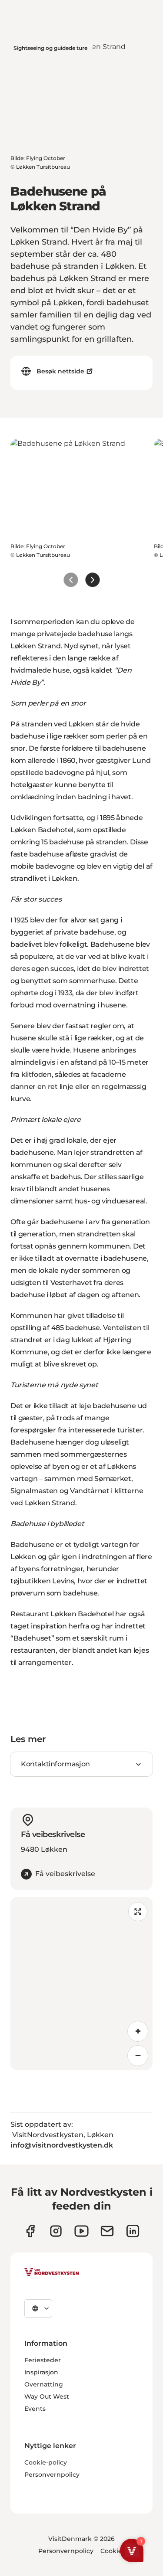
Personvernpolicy (52, 2475)
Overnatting (44, 2384)
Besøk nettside (60, 371)
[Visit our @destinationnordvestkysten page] (81, 2231)
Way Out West (47, 2396)
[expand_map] (138, 1912)
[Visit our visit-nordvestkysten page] (133, 2231)
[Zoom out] (138, 2056)
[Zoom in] (138, 2031)
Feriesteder (43, 2360)
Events (35, 2409)
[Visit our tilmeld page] (107, 2231)
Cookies (113, 2551)
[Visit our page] (30, 2231)
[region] (81, 1984)
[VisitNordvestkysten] (52, 2272)
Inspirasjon (41, 2372)
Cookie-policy (46, 2462)
